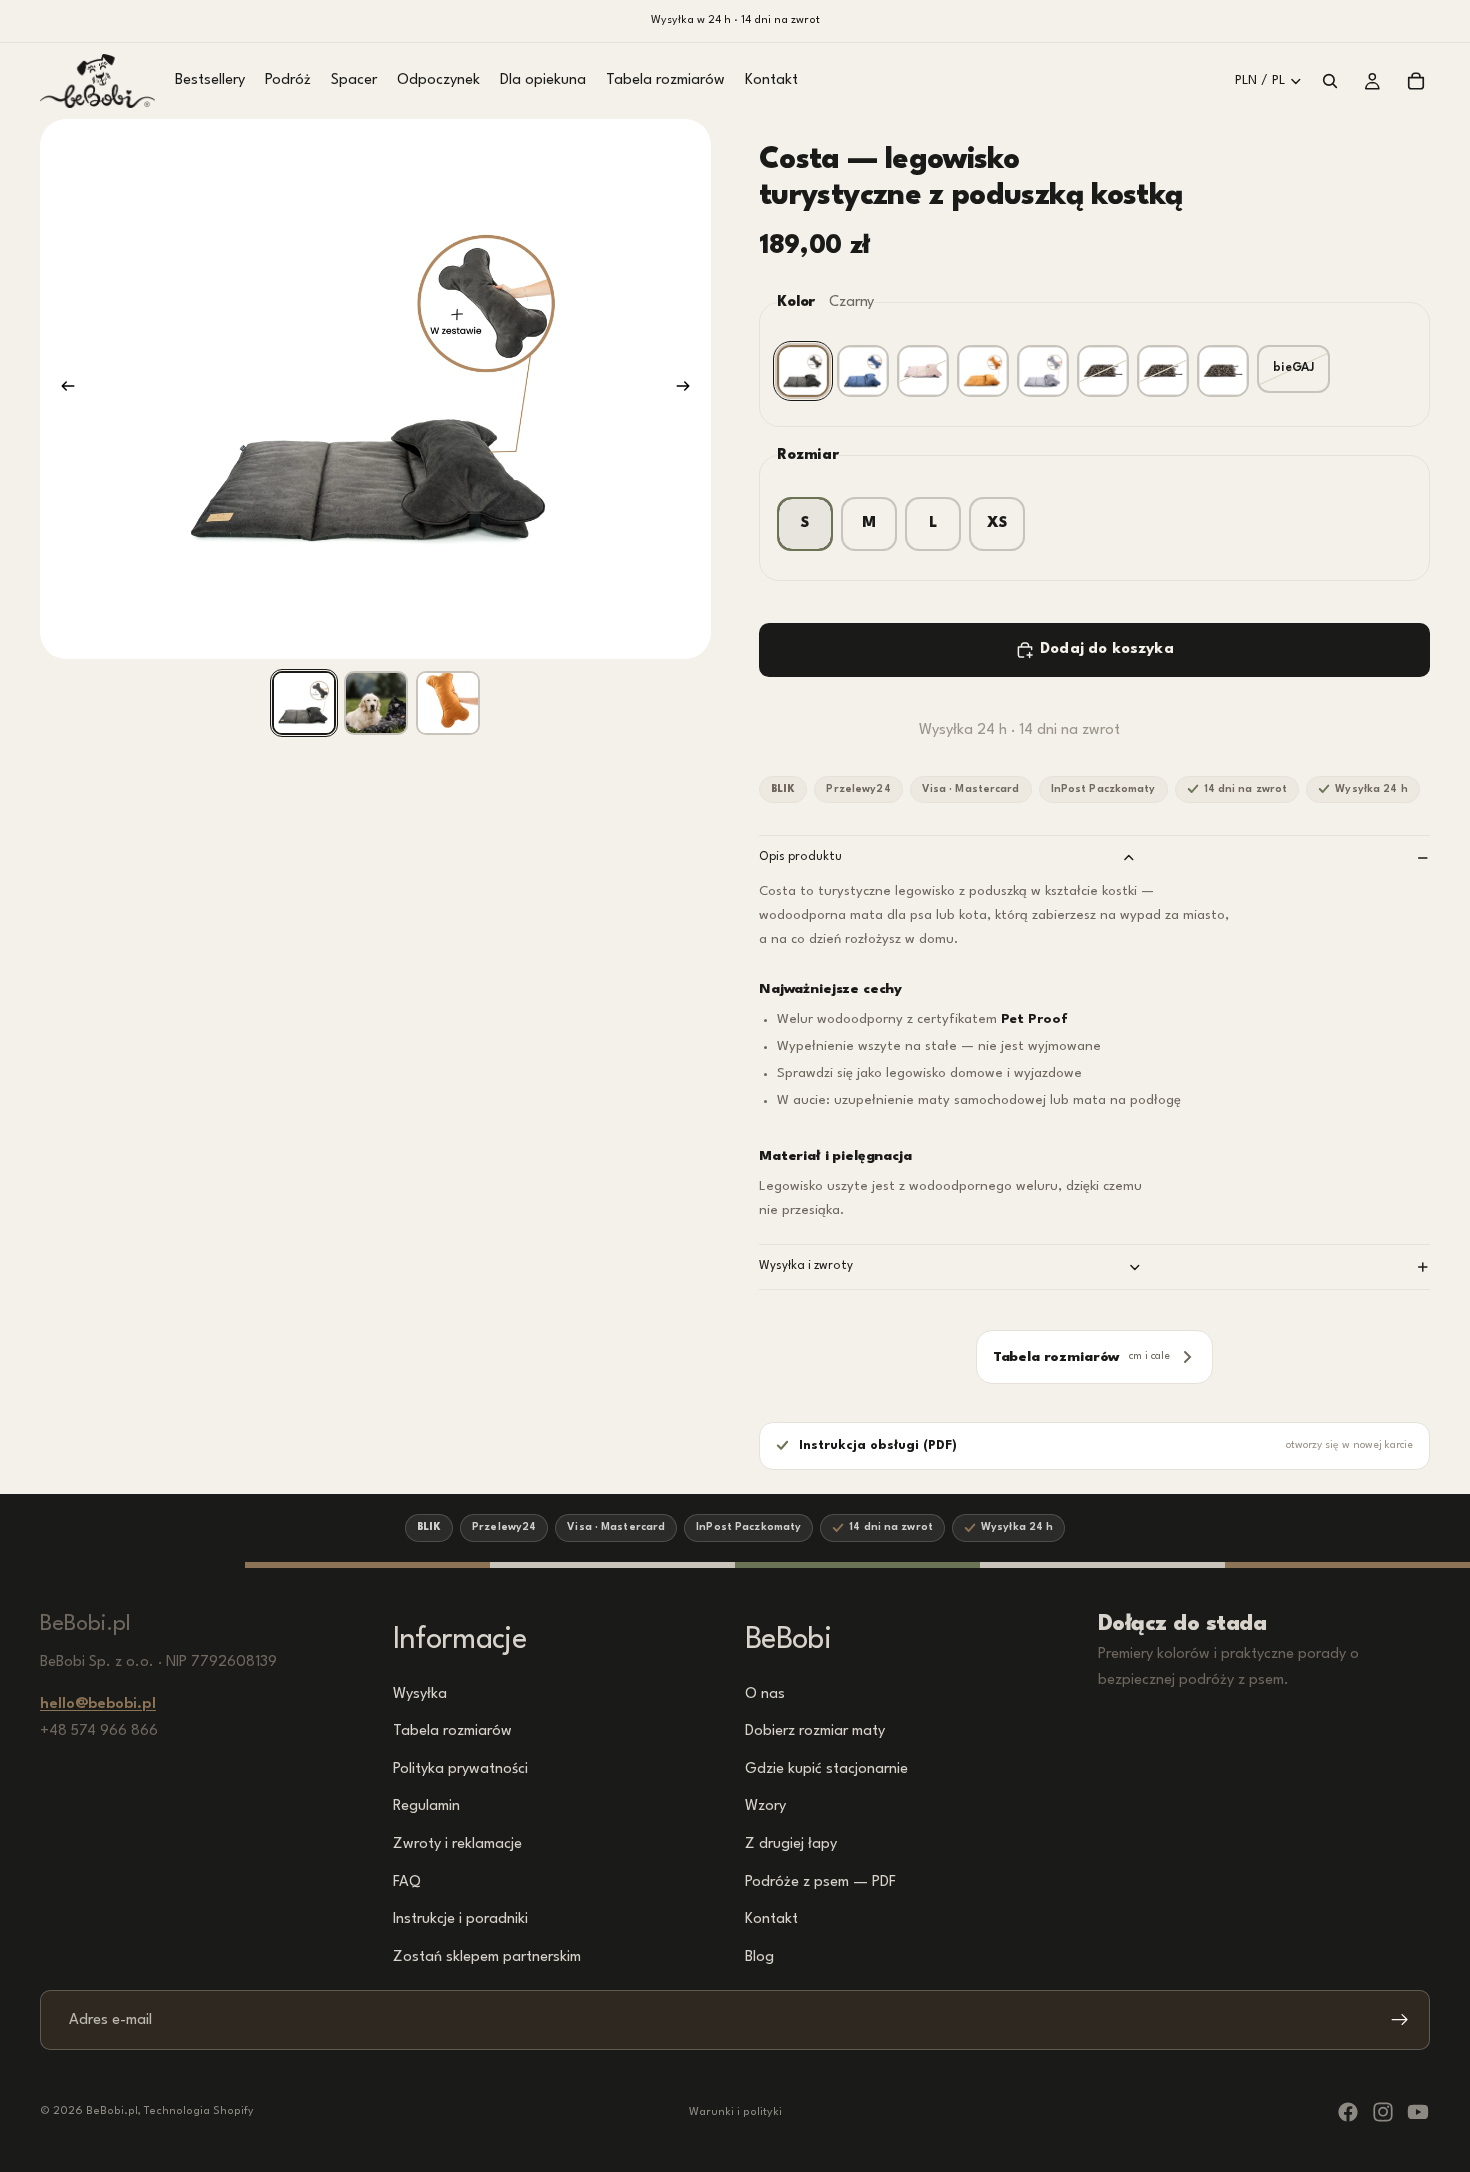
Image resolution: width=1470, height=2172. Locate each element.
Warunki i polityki (735, 2112)
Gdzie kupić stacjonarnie (826, 1768)
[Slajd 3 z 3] (448, 703)
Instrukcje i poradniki (460, 1919)
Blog (759, 1956)
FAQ (407, 1881)
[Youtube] (1418, 2112)
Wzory (765, 1806)
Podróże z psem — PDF (820, 1881)
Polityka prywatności (460, 1768)
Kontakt (771, 1919)
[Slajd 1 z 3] (304, 703)
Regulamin (426, 1806)
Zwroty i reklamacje (457, 1844)
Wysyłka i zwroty (806, 1266)
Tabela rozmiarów (452, 1731)
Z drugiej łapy (791, 1844)
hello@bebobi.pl (98, 1704)
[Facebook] (1348, 2112)
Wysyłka (420, 1693)
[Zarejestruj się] (1400, 2020)
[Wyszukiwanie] (1330, 81)
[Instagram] (1383, 2112)
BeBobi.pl (112, 2111)
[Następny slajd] (689, 389)
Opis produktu (800, 857)
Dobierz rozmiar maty (815, 1731)
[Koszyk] (1416, 81)
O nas (765, 1693)
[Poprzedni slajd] (62, 389)
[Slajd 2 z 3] (376, 703)
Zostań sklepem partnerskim (487, 1956)
